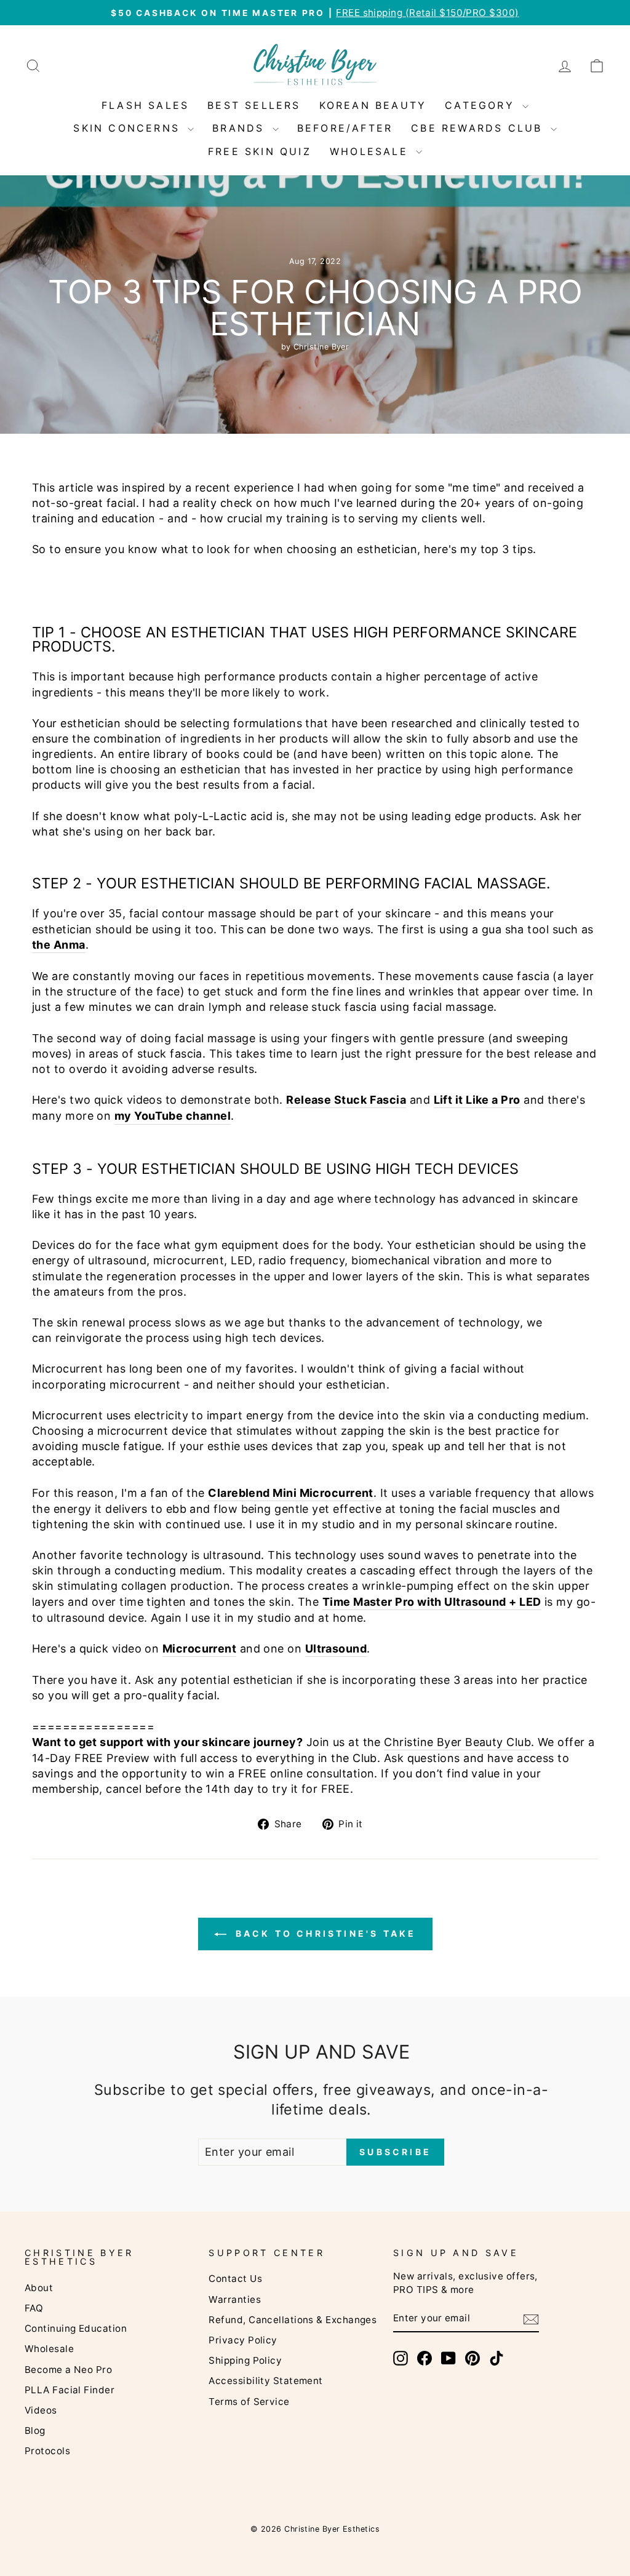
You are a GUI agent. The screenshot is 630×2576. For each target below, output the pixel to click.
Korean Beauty (373, 105)
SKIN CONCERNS (129, 128)
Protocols (47, 2451)
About (39, 2288)
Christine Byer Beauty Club (457, 1742)
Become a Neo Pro (68, 2370)
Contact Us (235, 2279)
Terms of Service (249, 2402)
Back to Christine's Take (324, 1933)
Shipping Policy (245, 2360)
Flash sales (145, 105)
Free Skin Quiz (260, 151)
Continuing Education (76, 2328)
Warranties (235, 2299)
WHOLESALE (371, 151)
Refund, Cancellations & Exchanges (293, 2320)
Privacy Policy (243, 2340)
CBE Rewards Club (479, 128)
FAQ (34, 2308)
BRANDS (241, 128)
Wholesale (49, 2349)
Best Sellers (254, 105)
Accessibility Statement (265, 2381)
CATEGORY (482, 105)
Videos (41, 2410)
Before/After (345, 128)
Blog (35, 2430)
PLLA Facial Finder (70, 2390)
